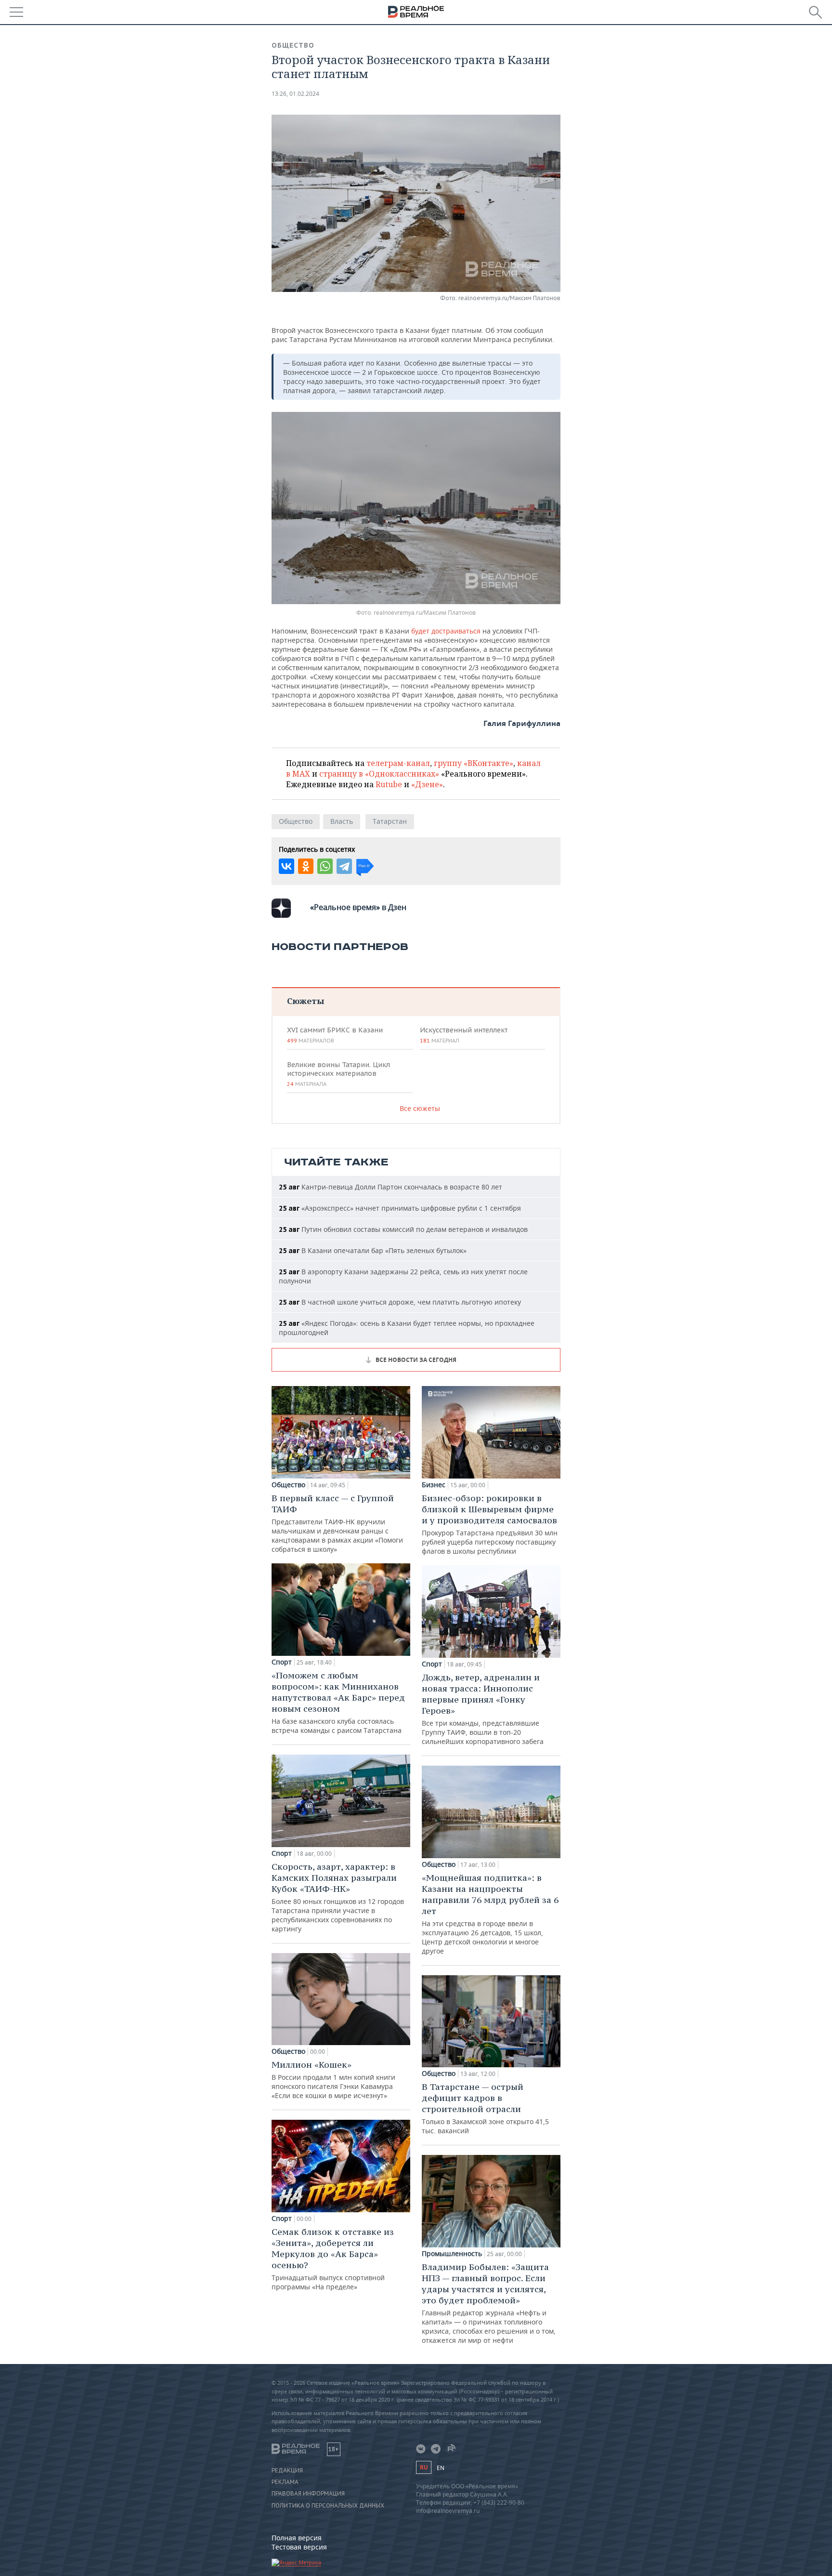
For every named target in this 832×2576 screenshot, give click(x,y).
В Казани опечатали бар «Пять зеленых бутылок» (373, 1250)
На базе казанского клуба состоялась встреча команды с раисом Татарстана (338, 1702)
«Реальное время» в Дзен (358, 907)
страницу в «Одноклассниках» (379, 774)
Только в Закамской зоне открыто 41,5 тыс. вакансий (485, 2108)
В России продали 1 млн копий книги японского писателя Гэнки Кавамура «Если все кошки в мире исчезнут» (333, 2080)
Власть (342, 821)
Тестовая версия (299, 2547)
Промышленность (452, 2254)
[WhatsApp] (325, 866)
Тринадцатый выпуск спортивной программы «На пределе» (333, 2259)
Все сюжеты (420, 1108)
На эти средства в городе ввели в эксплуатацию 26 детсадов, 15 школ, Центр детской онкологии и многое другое (490, 1914)
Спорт (282, 1662)
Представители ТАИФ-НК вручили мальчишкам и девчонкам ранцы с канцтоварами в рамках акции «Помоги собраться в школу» (337, 1523)
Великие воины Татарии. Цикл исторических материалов (338, 1074)
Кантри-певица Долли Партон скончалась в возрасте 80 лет (390, 1187)
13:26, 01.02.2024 (295, 94)
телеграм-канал (398, 763)
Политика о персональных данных (328, 2506)
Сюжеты (305, 1001)
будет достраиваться (446, 631)
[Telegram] (344, 866)
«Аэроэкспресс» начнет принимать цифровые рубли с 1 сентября (400, 1208)
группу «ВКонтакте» (474, 763)
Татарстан (390, 821)
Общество (293, 45)
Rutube (389, 784)
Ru (424, 2467)
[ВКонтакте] (286, 866)
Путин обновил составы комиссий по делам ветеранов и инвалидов (403, 1229)
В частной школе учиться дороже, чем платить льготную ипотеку (400, 1302)
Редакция (287, 2470)
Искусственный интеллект (464, 1035)
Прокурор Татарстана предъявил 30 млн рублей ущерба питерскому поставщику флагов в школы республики (490, 1524)
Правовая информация (308, 2494)
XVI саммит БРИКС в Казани (335, 1035)
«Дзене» (427, 784)
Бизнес (434, 1485)
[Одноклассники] (306, 866)
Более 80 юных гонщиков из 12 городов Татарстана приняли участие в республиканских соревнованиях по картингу (338, 1897)
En (441, 2468)
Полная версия (297, 2538)
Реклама (285, 2482)
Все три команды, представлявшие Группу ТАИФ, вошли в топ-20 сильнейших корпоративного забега (483, 1709)
